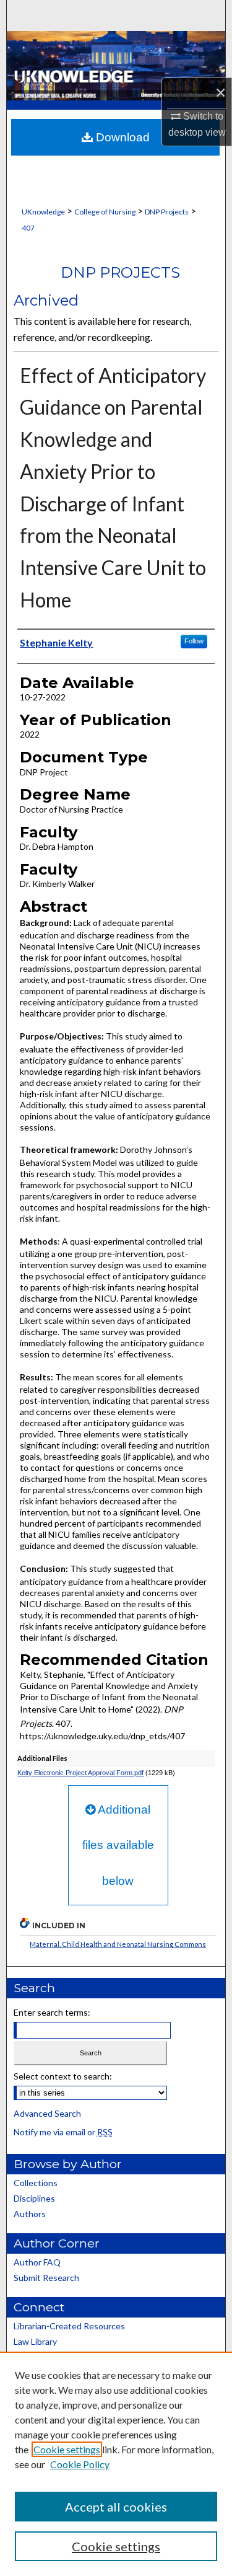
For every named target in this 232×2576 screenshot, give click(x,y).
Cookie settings (67, 2449)
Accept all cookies (116, 2507)
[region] (116, 2464)
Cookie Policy (80, 2464)
